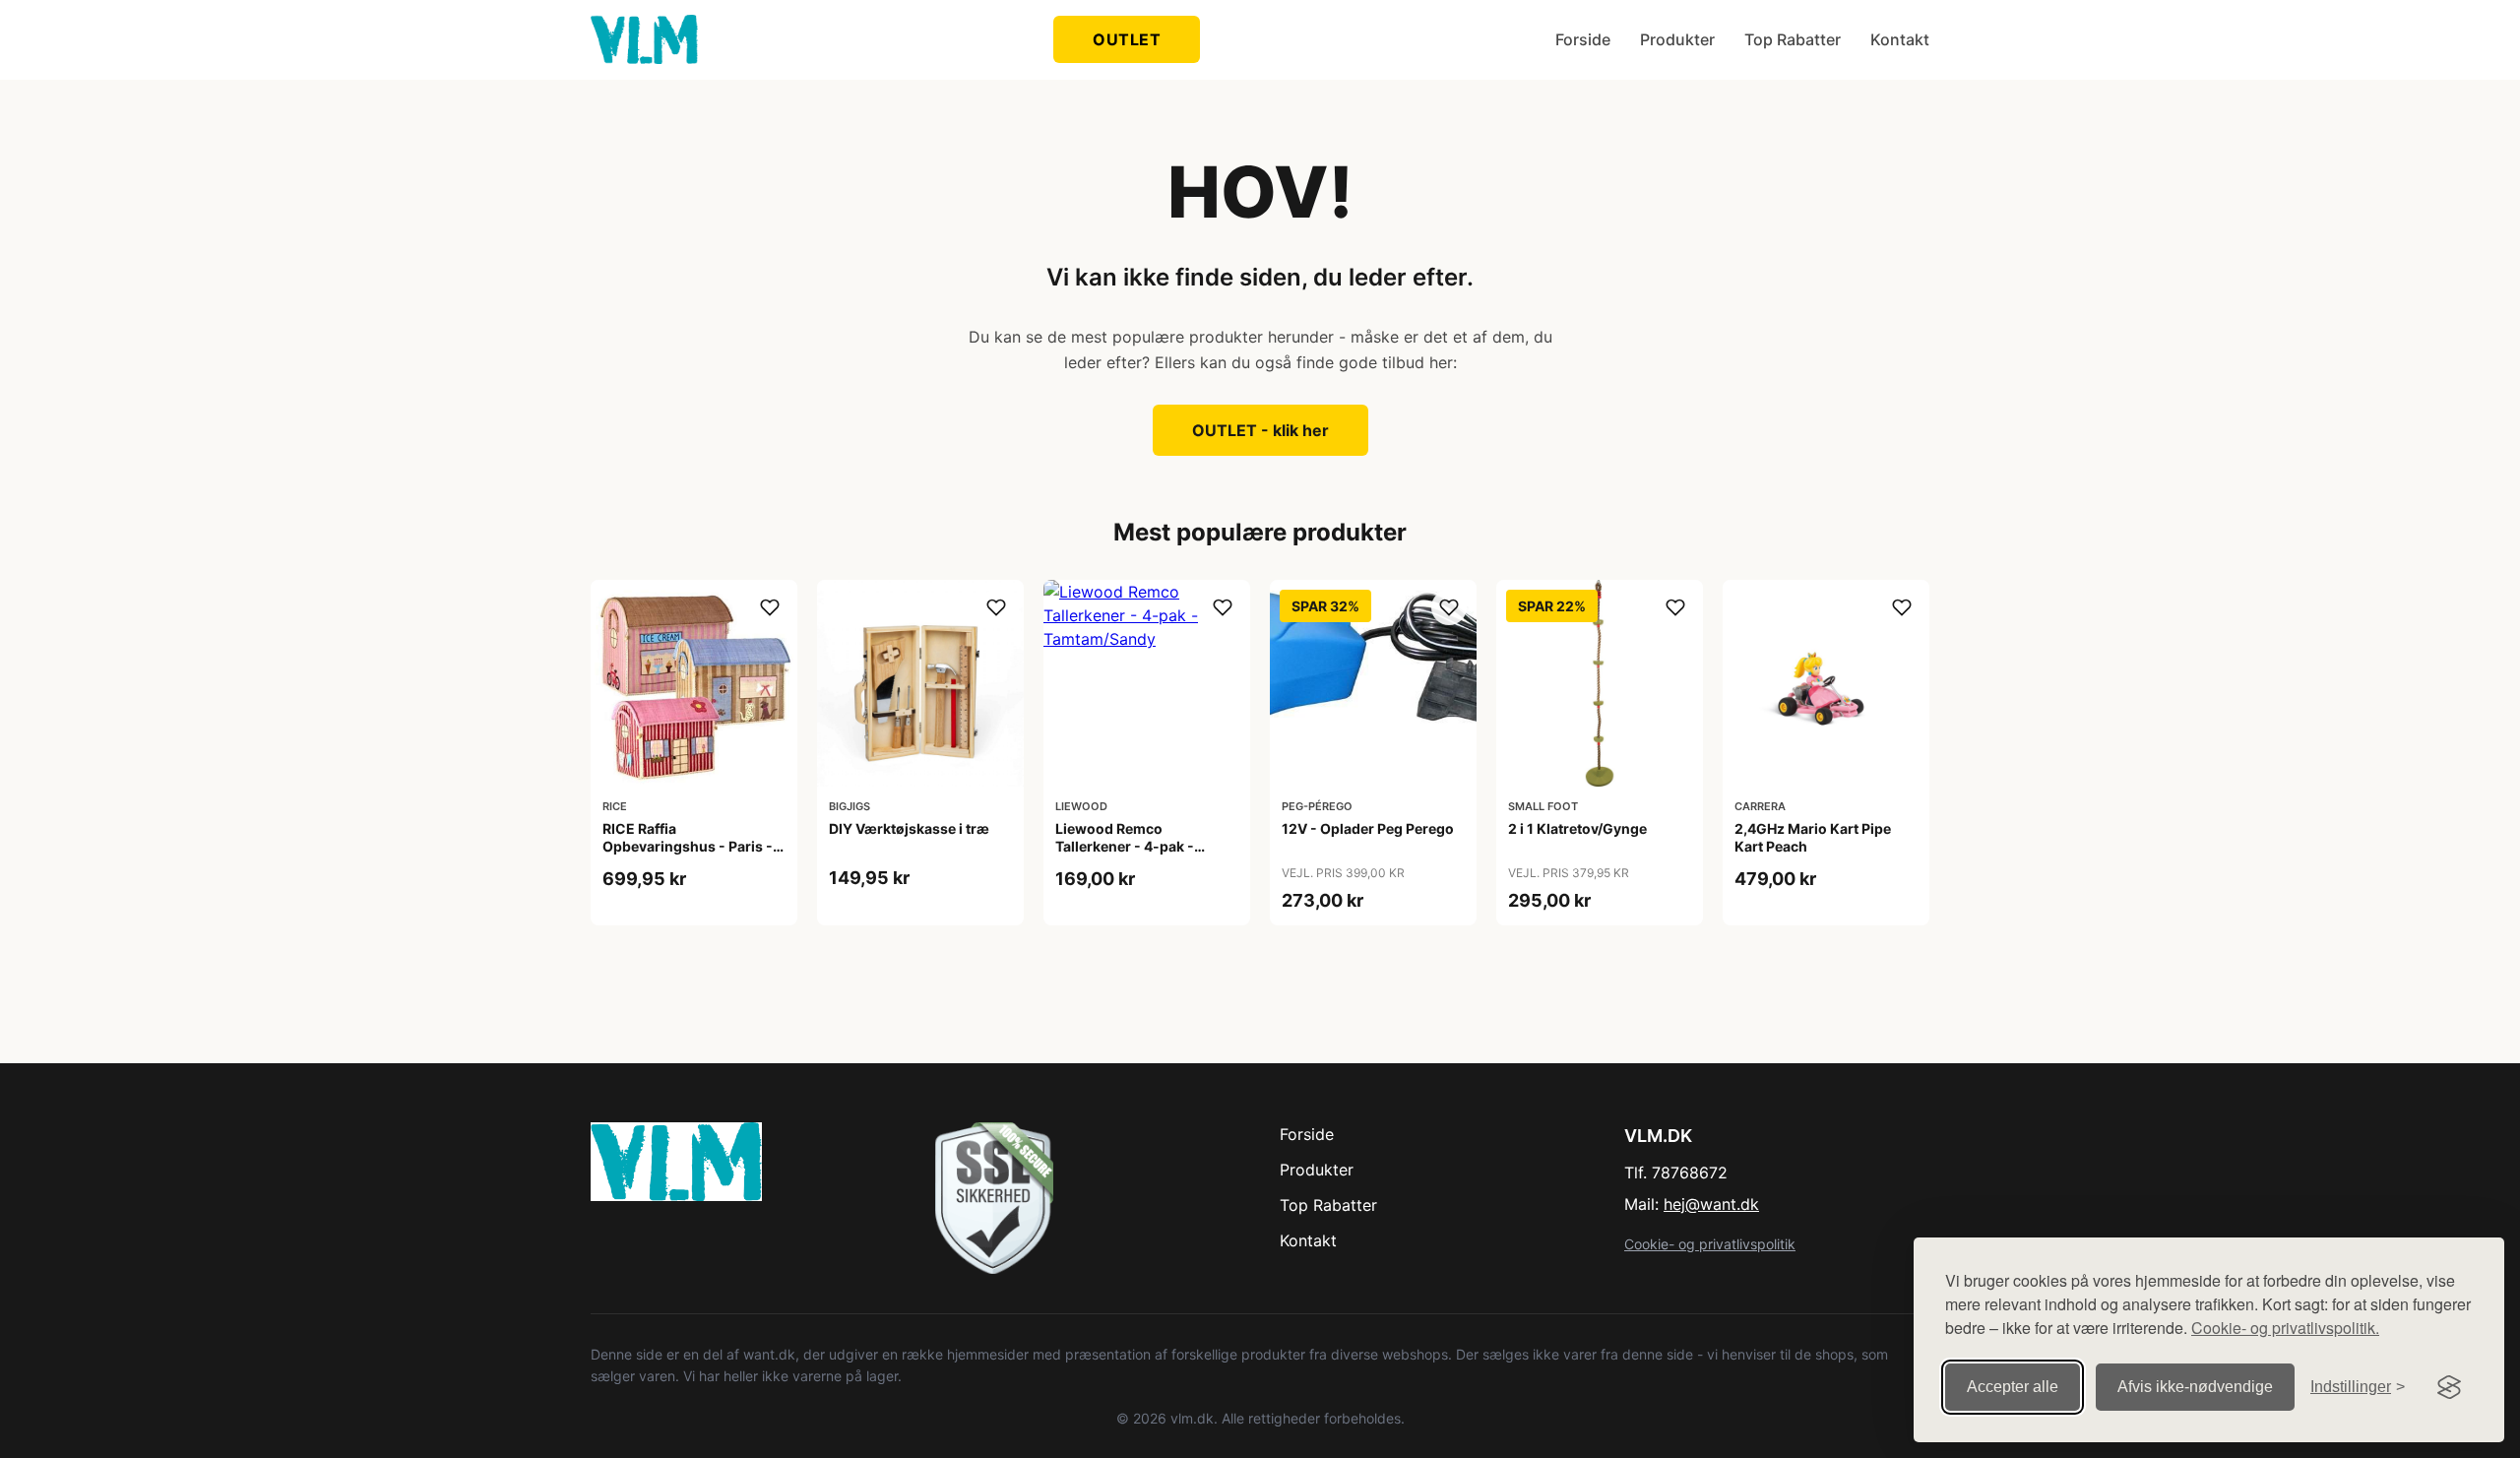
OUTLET (1127, 39)
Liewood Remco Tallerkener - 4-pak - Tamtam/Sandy (1125, 846)
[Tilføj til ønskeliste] (770, 607)
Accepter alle (2013, 1387)
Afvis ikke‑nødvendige (2195, 1387)
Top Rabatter (1793, 39)
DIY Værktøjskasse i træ (909, 828)
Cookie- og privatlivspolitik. (2285, 1328)
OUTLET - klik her (1260, 430)
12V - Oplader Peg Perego (1368, 828)
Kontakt (1900, 39)
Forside (1583, 39)
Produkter (1677, 39)
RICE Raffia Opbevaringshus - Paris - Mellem (688, 846)
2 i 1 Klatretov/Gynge (1577, 828)
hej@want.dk (1711, 1204)
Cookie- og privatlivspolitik (1710, 1244)
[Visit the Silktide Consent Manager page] (2449, 1387)
